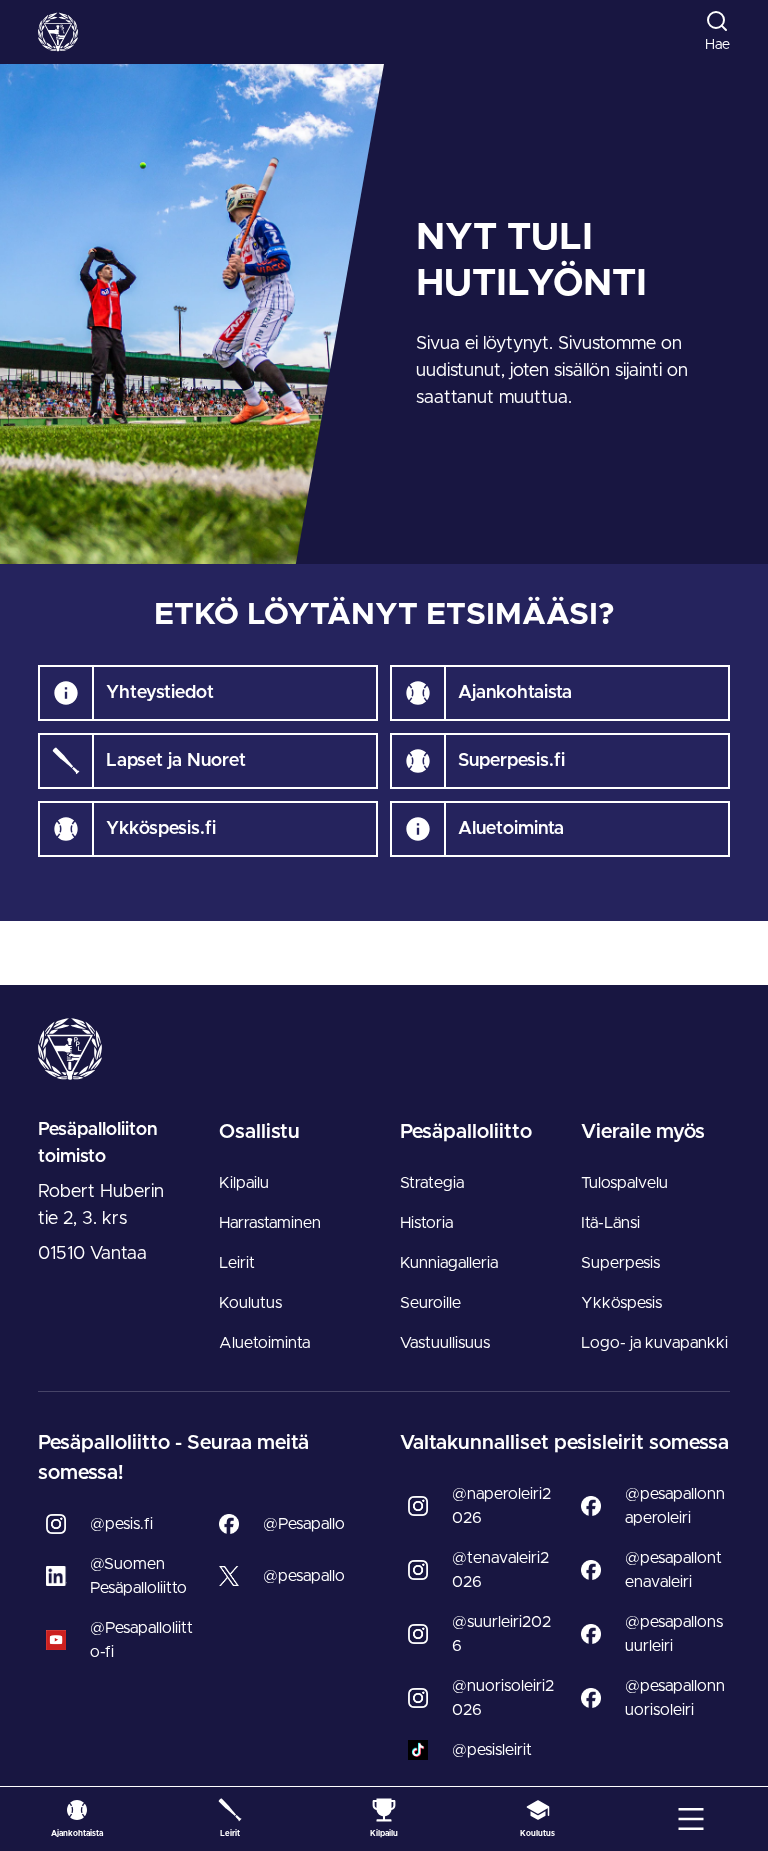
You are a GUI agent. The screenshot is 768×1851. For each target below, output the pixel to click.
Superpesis (620, 1263)
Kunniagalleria (449, 1263)
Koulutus (250, 1303)
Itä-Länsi (610, 1223)
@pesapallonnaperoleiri (675, 1506)
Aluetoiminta (264, 1343)
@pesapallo (304, 1576)
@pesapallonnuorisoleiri (675, 1698)
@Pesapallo (304, 1524)
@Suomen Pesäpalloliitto (138, 1576)
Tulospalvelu (624, 1183)
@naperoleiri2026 (501, 1506)
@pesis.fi (121, 1524)
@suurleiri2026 (501, 1634)
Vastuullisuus (445, 1343)
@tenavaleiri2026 (500, 1570)
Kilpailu (244, 1183)
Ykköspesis (621, 1303)
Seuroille (430, 1303)
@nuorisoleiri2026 (503, 1698)
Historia (426, 1223)
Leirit (237, 1263)
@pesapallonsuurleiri (674, 1634)
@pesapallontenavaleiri (673, 1570)
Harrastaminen (270, 1223)
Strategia (432, 1183)
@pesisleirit (492, 1750)
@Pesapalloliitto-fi (141, 1640)
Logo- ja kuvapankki (654, 1343)
